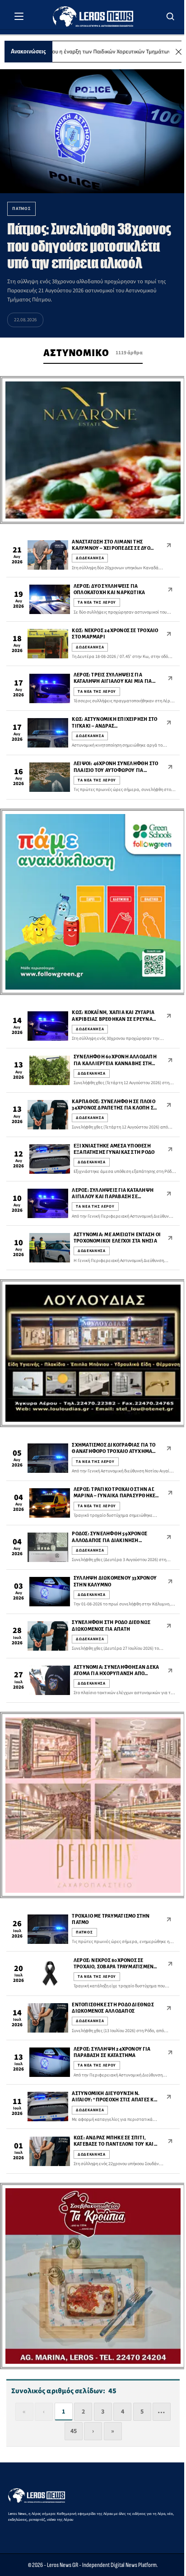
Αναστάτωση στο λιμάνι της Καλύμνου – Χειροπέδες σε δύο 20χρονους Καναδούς (111, 548)
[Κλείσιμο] (179, 52)
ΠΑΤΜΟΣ (84, 1932)
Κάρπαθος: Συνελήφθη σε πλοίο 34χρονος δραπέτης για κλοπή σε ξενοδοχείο (114, 1108)
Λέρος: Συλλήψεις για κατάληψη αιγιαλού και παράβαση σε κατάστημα (113, 1197)
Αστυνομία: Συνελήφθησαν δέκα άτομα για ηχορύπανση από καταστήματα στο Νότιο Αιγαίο (116, 1674)
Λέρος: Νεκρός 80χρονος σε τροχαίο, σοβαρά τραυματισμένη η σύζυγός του (116, 1967)
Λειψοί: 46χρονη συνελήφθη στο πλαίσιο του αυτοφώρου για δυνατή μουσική (116, 770)
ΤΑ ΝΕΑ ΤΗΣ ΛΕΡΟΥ (97, 602)
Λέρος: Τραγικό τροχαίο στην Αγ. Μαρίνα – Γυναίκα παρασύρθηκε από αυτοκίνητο (114, 1496)
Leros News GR (63, 2565)
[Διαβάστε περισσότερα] (169, 545)
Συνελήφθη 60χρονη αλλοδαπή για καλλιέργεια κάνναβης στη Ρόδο (115, 1063)
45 (74, 2431)
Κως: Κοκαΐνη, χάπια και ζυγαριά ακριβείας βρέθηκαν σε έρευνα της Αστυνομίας (113, 1019)
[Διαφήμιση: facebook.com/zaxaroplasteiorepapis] (93, 1805)
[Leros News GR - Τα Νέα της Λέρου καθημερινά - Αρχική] (93, 17)
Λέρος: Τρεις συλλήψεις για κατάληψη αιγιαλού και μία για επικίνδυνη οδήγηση (113, 681)
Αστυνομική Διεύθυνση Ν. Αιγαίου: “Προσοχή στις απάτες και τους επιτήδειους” (115, 2100)
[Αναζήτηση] (171, 16)
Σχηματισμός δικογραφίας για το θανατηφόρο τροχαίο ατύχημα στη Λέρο (114, 1452)
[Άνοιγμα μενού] (19, 16)
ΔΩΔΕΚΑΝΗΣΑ (90, 558)
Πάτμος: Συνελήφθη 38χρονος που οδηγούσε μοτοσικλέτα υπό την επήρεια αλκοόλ (89, 246)
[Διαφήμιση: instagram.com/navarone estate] (93, 450)
